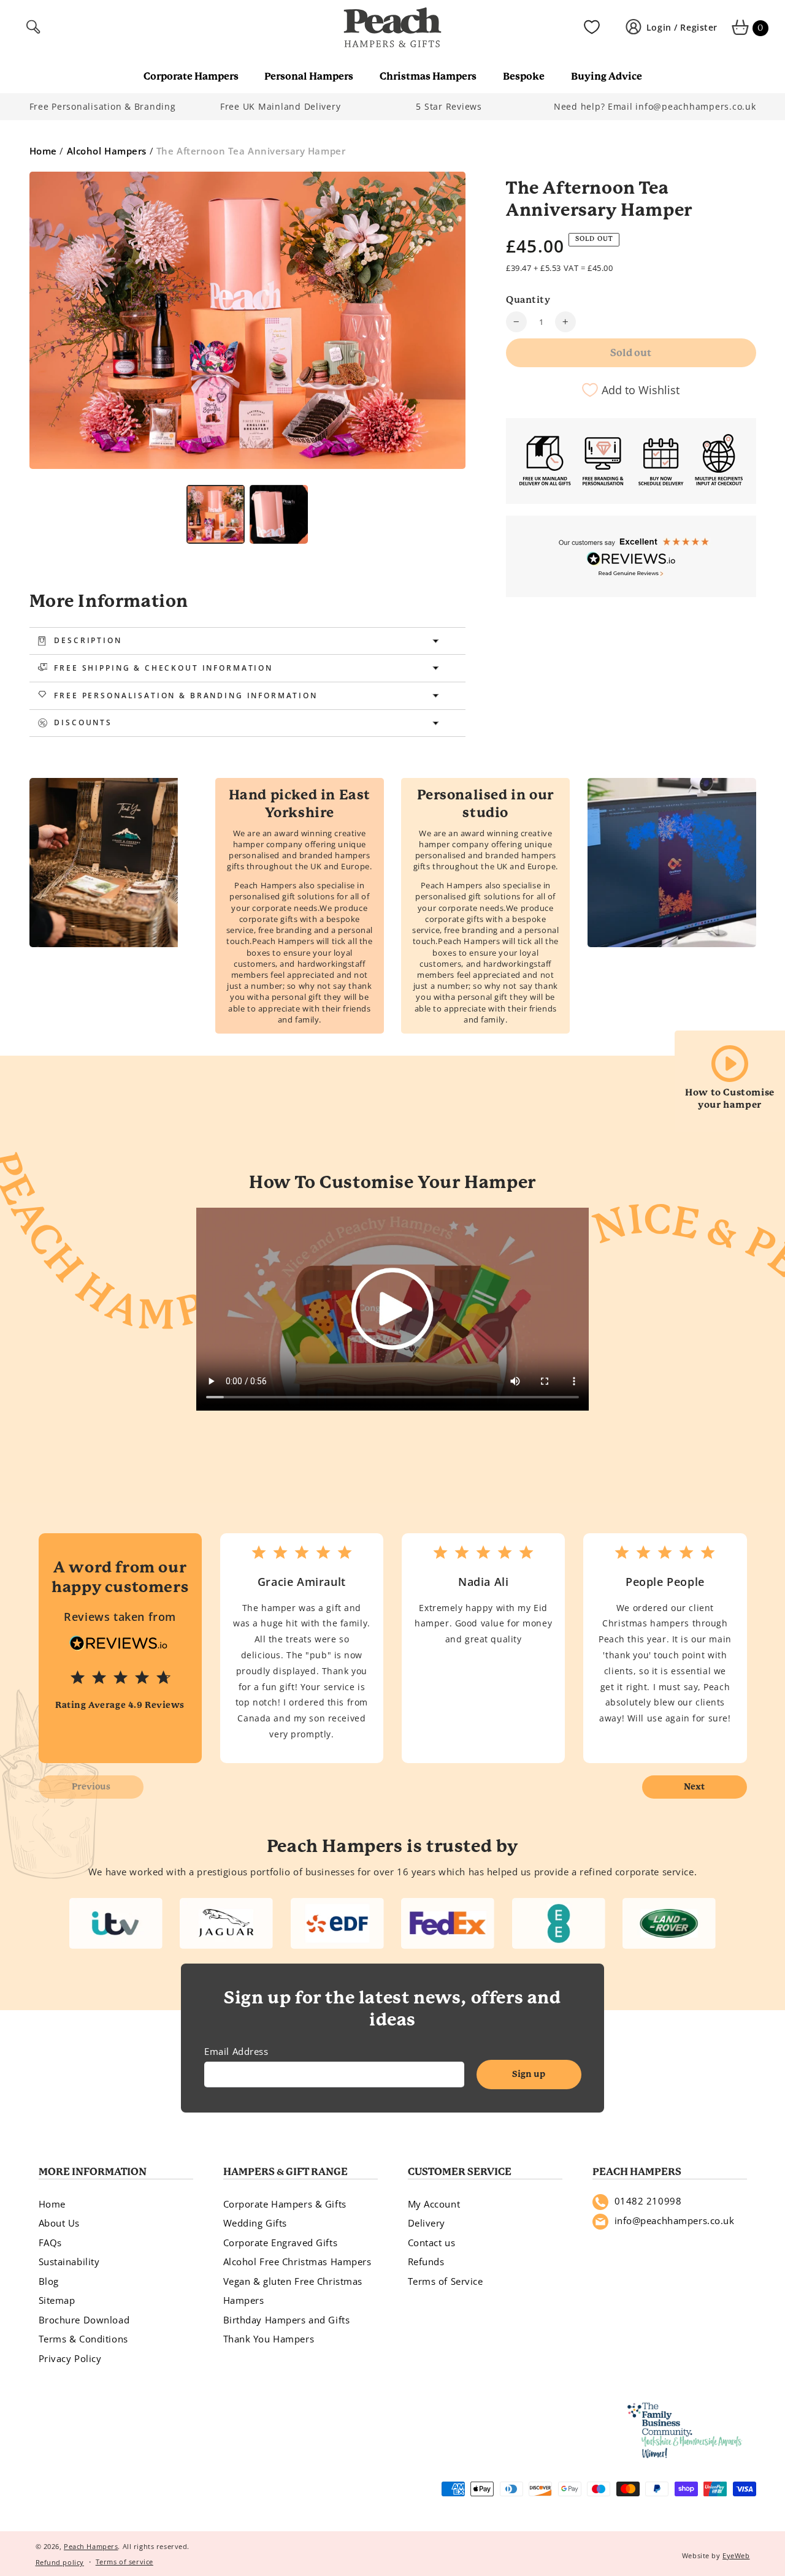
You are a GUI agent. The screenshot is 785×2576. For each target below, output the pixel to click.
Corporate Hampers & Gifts (285, 2204)
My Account (434, 2204)
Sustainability (69, 2262)
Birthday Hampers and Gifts (287, 2320)
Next (694, 1786)
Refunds (426, 2262)
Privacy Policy (70, 2358)
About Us (59, 2223)
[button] (35, 28)
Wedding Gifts (255, 2223)
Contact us (432, 2243)
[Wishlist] (592, 28)
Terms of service (124, 2562)
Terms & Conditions (83, 2339)
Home (43, 151)
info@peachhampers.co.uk (675, 2220)
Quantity (528, 300)
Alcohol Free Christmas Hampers (297, 2262)
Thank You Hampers (269, 2339)
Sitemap (57, 2300)
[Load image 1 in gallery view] (216, 514)
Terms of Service (446, 2281)
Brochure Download (84, 2320)
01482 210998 (648, 2201)
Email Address (236, 2051)
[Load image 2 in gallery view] (279, 514)
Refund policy (60, 2562)
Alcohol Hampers (107, 151)
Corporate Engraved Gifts (281, 2243)
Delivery (427, 2223)
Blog (49, 2281)
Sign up (529, 2074)
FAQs (50, 2243)
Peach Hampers (91, 2546)
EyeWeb (736, 2555)
